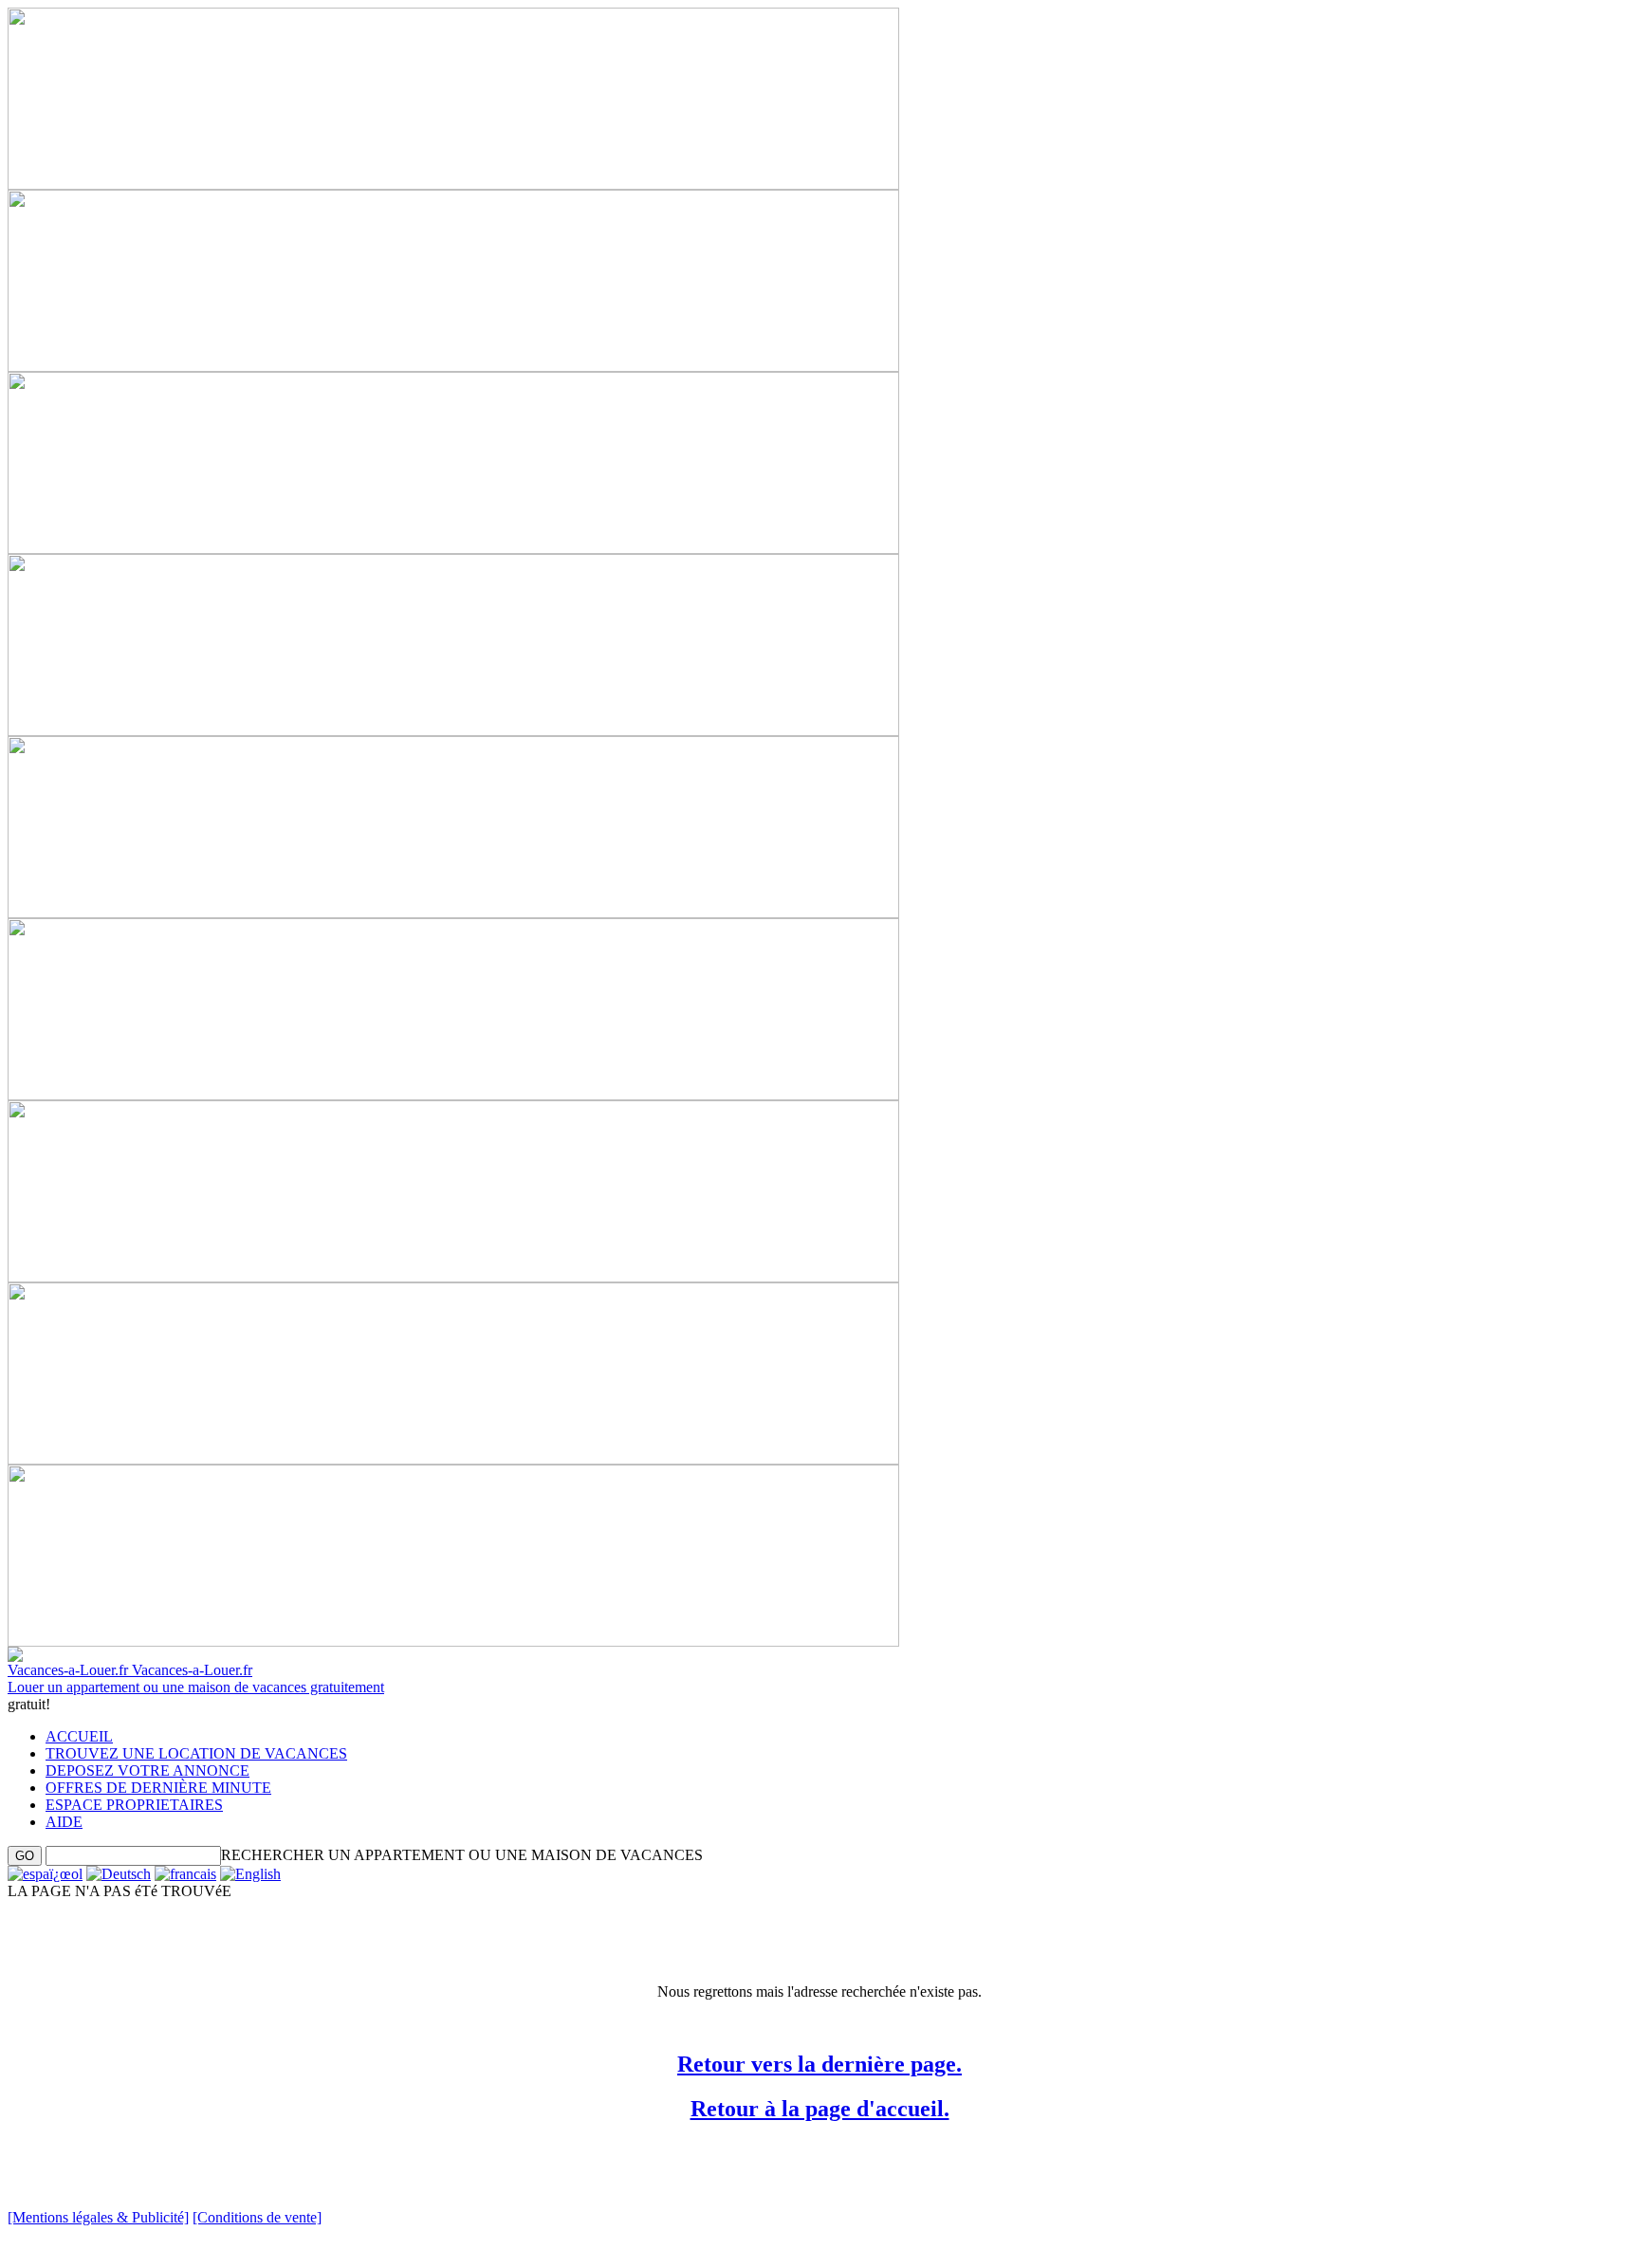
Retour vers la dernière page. (819, 2064)
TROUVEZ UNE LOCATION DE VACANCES (196, 1753)
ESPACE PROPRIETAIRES (134, 1805)
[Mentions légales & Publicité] (98, 2217)
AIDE (64, 1822)
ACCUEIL (79, 1736)
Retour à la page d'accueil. (820, 2109)
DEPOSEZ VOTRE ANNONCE (147, 1770)
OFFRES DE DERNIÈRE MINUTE (158, 1788)
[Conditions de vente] (257, 2217)
